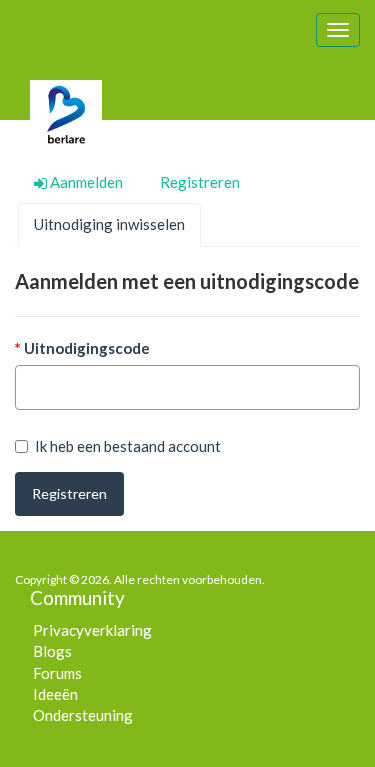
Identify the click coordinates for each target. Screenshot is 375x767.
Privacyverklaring (92, 630)
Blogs (52, 651)
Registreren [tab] (200, 182)
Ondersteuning (83, 715)
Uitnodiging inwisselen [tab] (109, 224)
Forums (57, 673)
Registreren (69, 493)
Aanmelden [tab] (85, 182)
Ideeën (55, 694)
